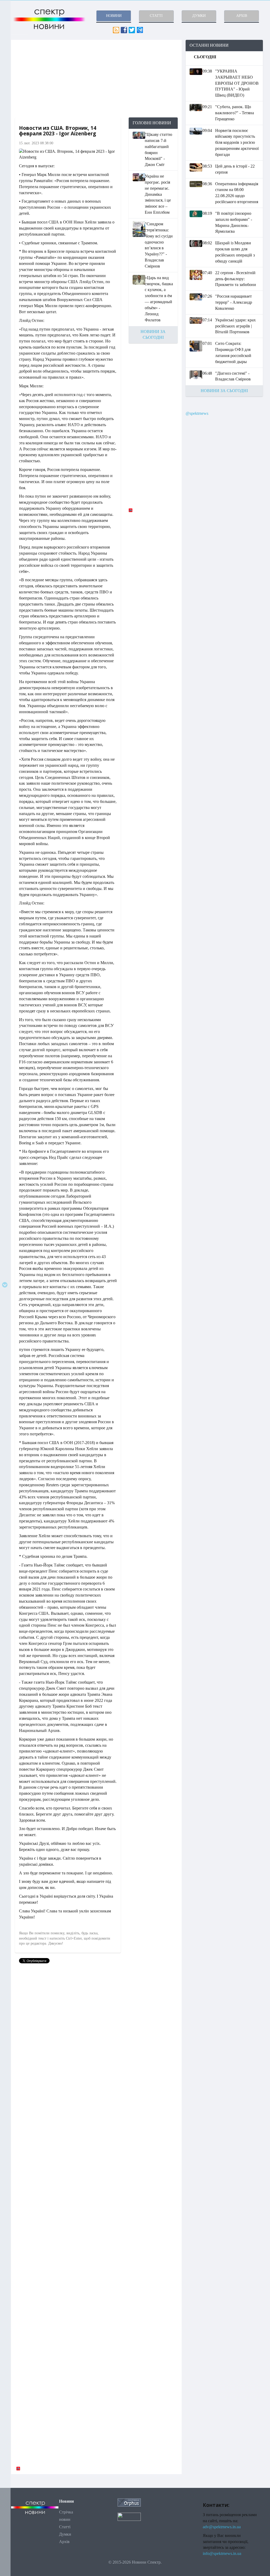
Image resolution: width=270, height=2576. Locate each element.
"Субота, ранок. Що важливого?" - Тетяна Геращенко (235, 113)
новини (114, 16)
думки (199, 16)
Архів (64, 2542)
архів (242, 16)
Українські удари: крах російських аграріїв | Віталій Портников (235, 326)
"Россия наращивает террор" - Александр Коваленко (234, 302)
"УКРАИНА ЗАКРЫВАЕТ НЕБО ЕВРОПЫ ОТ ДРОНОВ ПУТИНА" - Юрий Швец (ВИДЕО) (237, 83)
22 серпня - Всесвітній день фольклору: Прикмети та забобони (236, 279)
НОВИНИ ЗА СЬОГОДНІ (224, 391)
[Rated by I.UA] (129, 2516)
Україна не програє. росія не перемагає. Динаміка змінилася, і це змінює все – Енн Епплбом (158, 194)
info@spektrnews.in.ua (222, 2553)
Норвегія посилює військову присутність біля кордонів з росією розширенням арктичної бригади (237, 142)
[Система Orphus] (129, 2502)
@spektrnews (197, 413)
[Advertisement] (96, 79)
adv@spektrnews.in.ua (222, 2527)
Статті (65, 2527)
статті (156, 16)
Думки (65, 2534)
